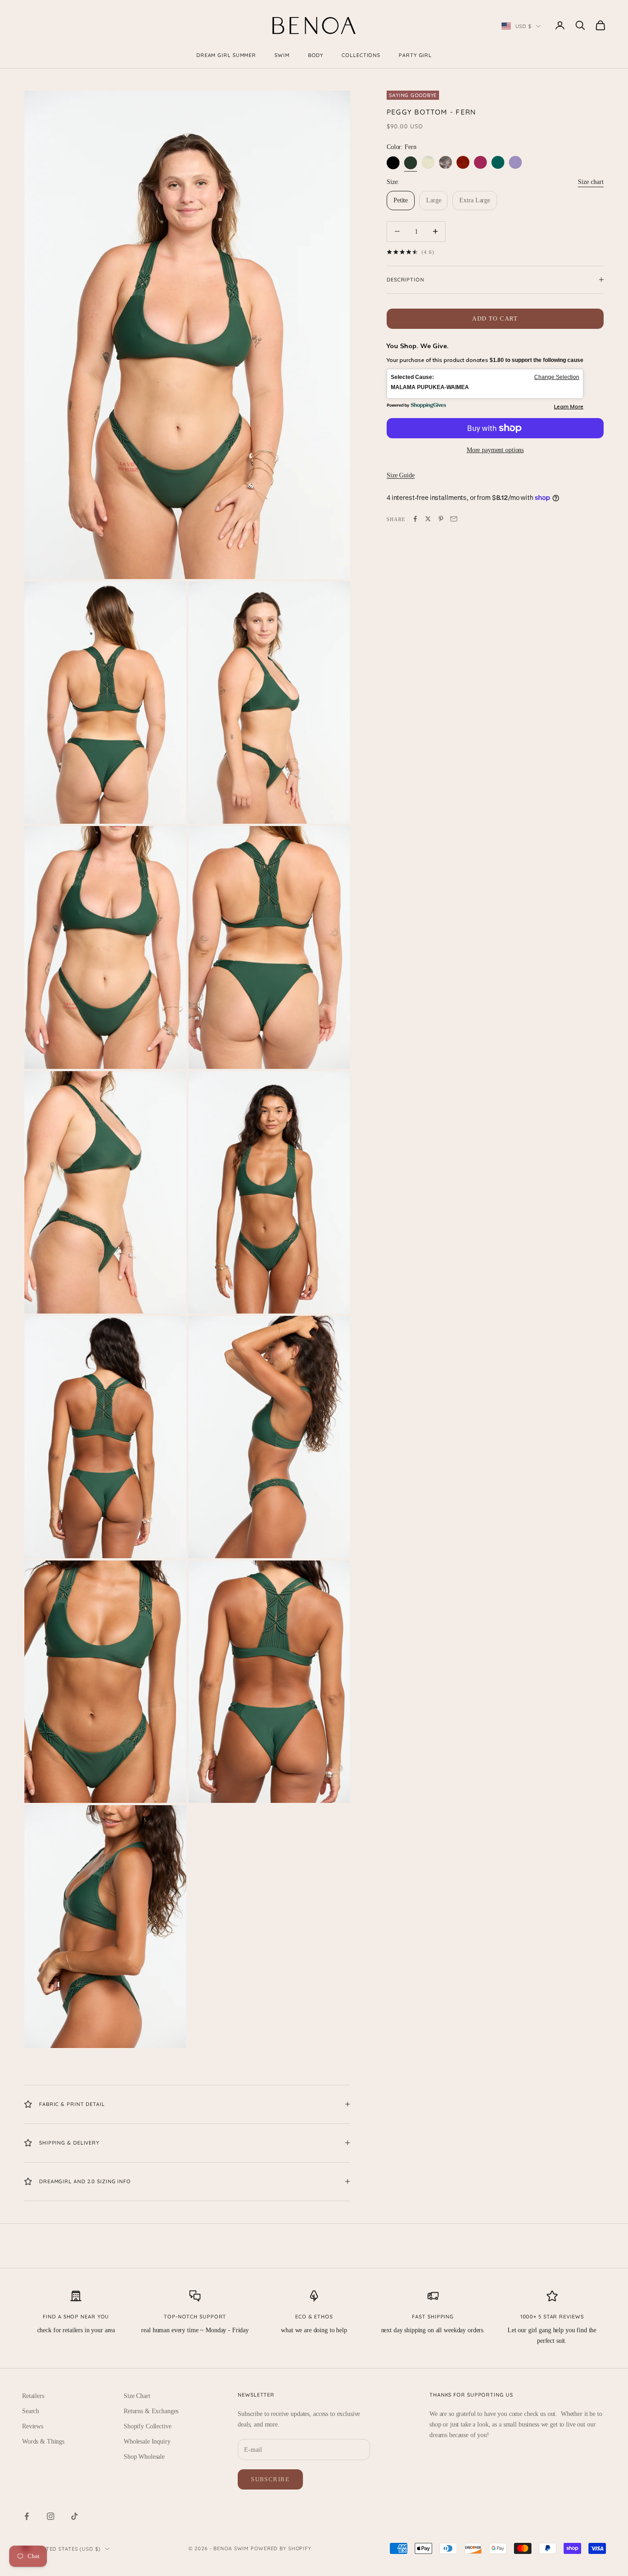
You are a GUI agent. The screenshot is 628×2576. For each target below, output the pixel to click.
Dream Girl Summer (226, 55)
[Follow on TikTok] (74, 2516)
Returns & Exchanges (151, 2411)
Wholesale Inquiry (147, 2441)
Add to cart (495, 318)
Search (31, 2411)
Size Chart (137, 2396)
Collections (361, 55)
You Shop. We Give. (418, 346)
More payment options (495, 450)
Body (316, 55)
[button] (485, 384)
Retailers (33, 2396)
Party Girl (415, 55)
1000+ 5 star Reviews (552, 2317)
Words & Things (43, 2441)
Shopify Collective (147, 2426)
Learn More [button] (569, 406)
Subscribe (270, 2479)
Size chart (591, 181)
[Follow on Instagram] (51, 2516)
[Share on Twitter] (428, 519)
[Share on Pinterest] (441, 519)
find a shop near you (76, 2317)
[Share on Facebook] (415, 519)
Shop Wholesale (144, 2457)
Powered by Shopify (281, 2548)
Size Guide (401, 475)
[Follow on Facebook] (27, 2516)
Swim (282, 55)
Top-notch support (195, 2317)
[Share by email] (454, 519)
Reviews (33, 2426)
